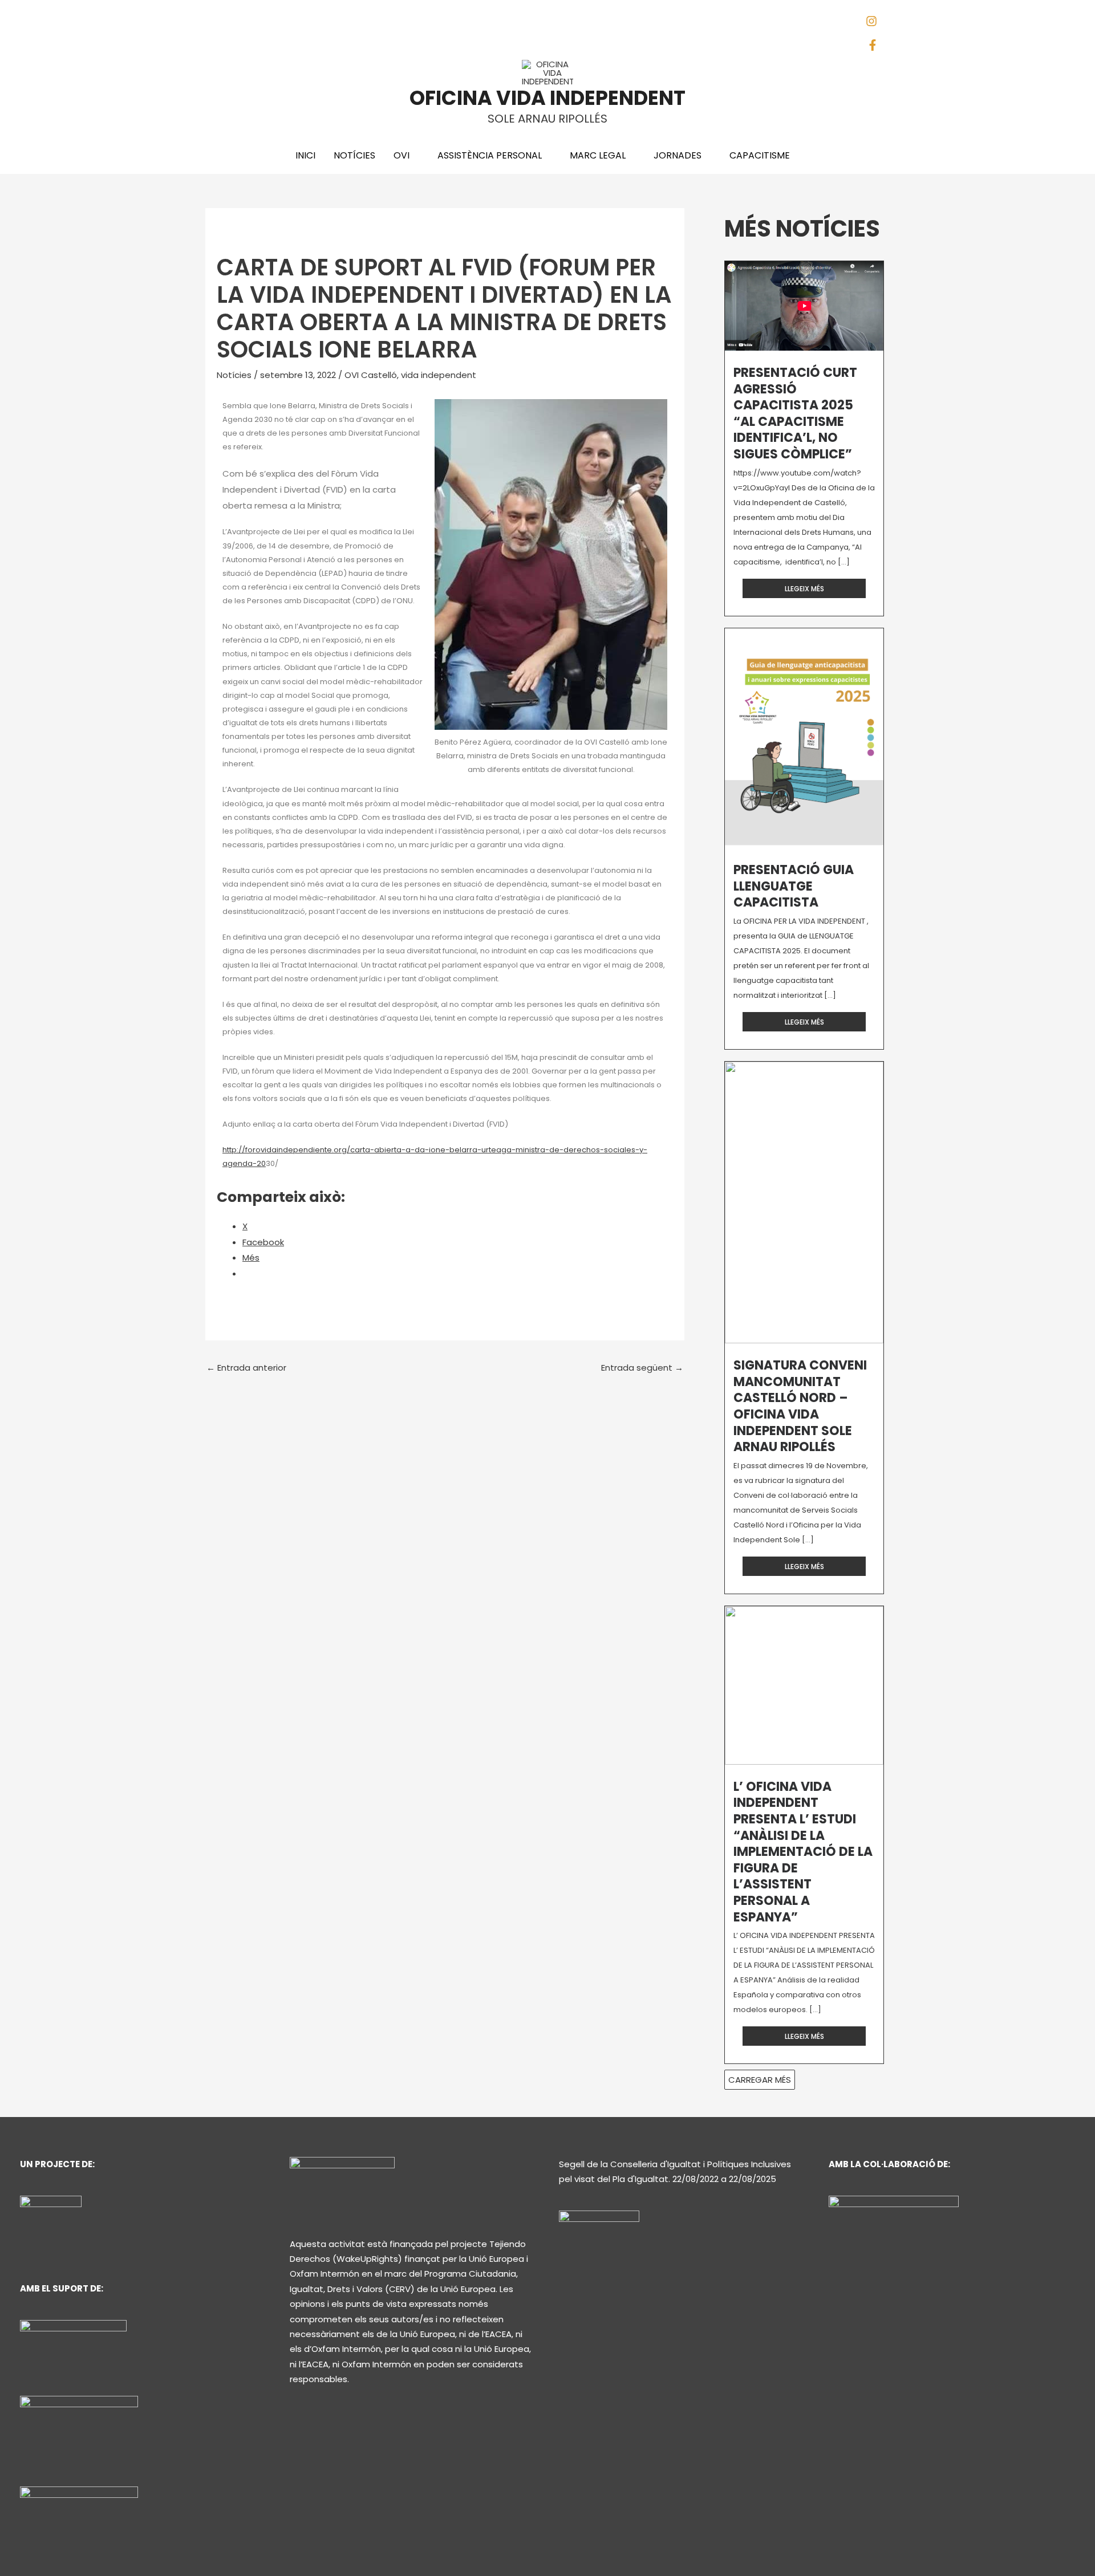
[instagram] (876, 24)
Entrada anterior (246, 1368)
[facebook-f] (875, 48)
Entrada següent (642, 1368)
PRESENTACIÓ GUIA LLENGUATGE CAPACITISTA (794, 886)
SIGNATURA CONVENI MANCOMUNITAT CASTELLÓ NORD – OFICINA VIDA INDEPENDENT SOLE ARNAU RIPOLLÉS (800, 1406)
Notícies (234, 375)
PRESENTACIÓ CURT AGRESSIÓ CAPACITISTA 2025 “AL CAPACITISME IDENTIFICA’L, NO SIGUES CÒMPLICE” (795, 413)
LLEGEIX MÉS (804, 589)
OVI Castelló (371, 375)
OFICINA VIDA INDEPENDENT (547, 98)
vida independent (439, 375)
